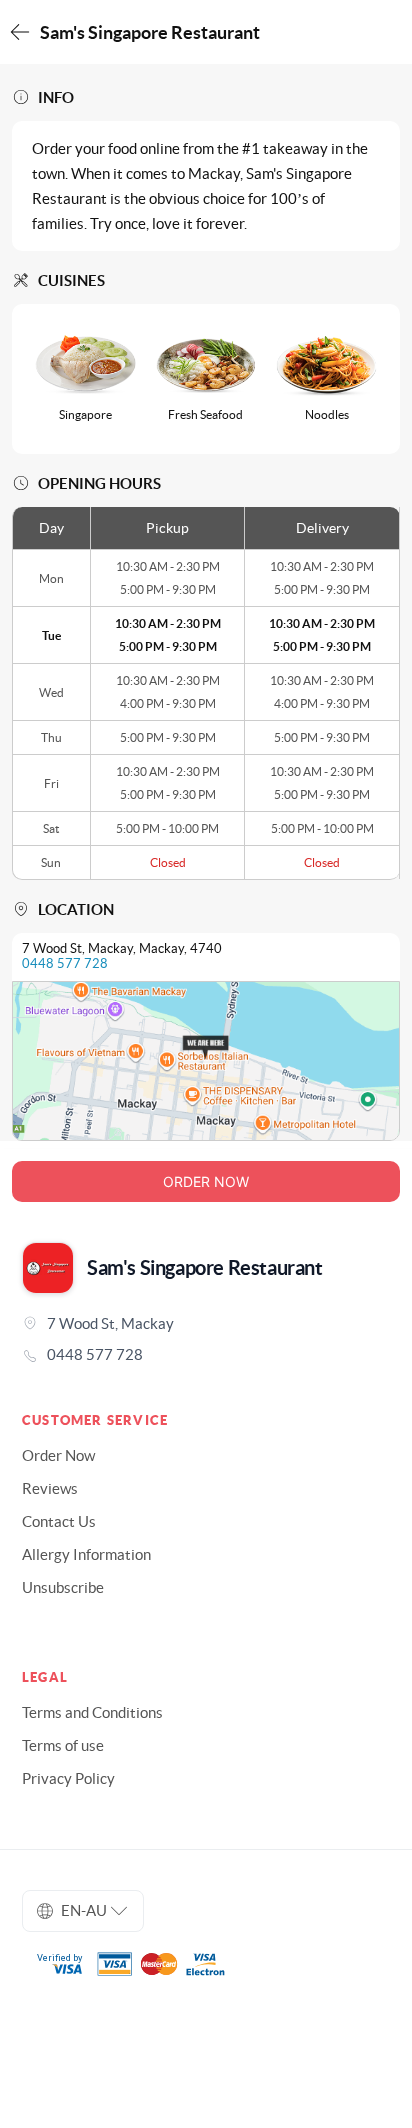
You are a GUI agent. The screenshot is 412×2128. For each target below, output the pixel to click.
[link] (206, 1355)
